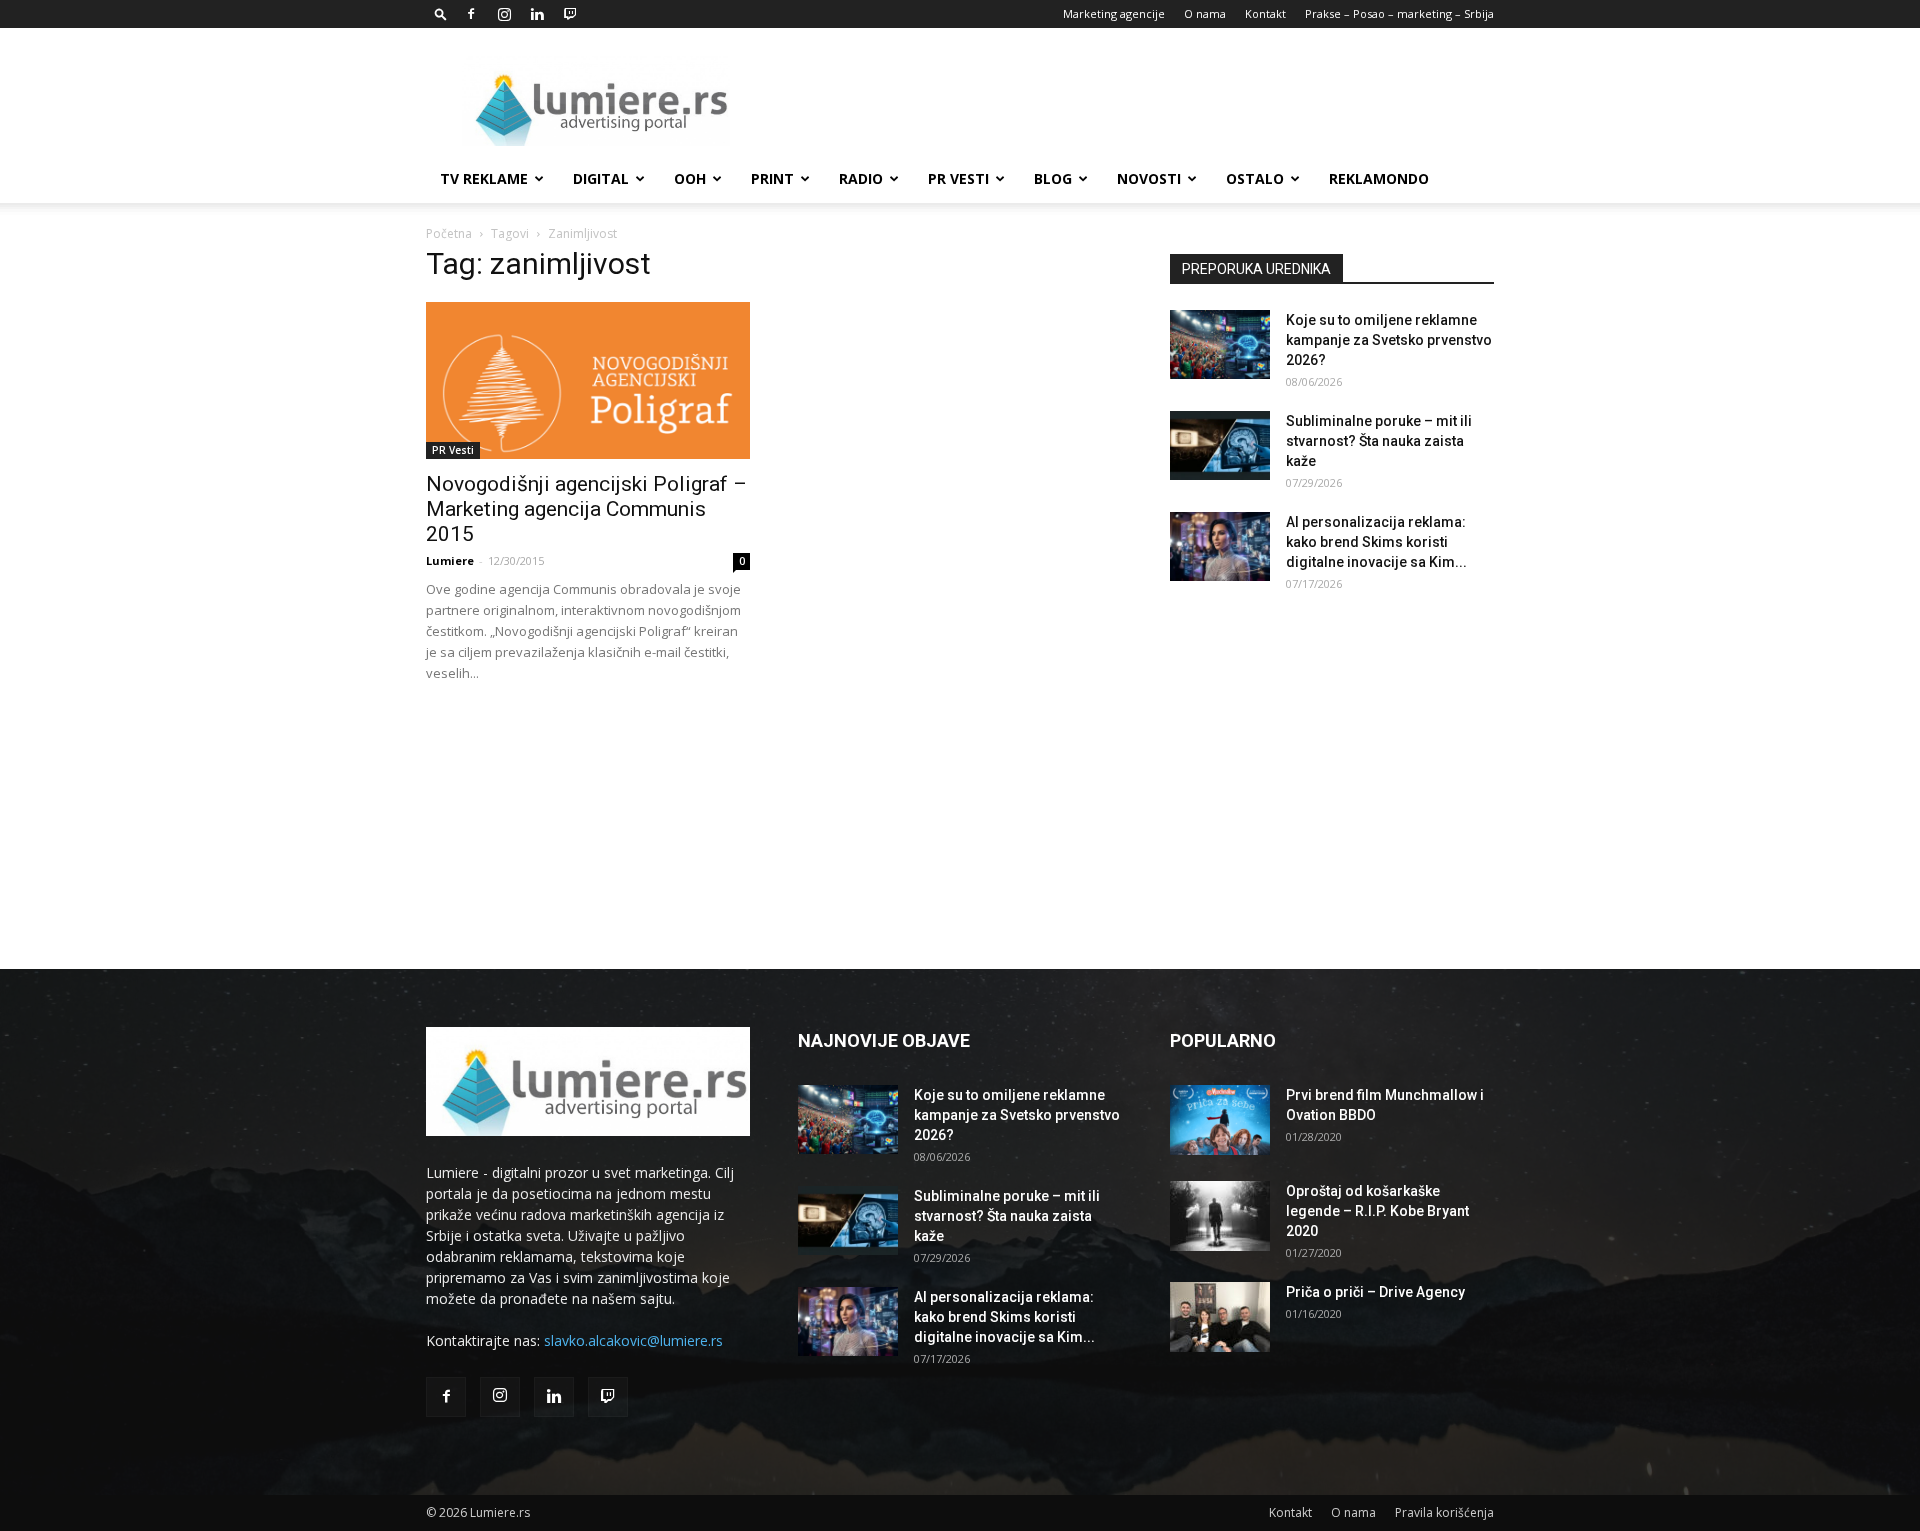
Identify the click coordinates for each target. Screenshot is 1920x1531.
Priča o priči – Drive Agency (1375, 1292)
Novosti (1149, 178)
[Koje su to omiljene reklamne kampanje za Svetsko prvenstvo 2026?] (1220, 344)
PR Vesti (958, 178)
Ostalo (1255, 178)
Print (772, 178)
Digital (601, 178)
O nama (1205, 13)
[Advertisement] (1130, 101)
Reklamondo (1379, 178)
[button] (441, 13)
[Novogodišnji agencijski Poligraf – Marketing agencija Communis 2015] (588, 380)
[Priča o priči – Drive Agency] (1220, 1317)
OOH (690, 178)
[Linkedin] (537, 14)
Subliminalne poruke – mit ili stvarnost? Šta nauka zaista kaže (1379, 441)
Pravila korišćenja (1444, 1512)
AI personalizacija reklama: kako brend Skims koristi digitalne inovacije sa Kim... (1376, 542)
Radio (861, 178)
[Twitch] (570, 14)
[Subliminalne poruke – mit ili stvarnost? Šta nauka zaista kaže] (1220, 445)
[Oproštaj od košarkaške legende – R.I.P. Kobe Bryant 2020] (1220, 1216)
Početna (449, 233)
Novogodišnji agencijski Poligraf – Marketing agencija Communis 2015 (586, 509)
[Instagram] (504, 14)
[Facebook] (471, 14)
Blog (1053, 178)
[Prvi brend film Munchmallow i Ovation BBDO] (1220, 1120)
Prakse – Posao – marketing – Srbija (1399, 13)
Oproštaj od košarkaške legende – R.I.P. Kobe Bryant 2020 (1377, 1211)
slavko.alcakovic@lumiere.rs (633, 1340)
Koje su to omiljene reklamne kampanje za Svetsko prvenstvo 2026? (1389, 340)
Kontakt (1265, 13)
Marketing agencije (1114, 13)
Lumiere (450, 560)
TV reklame (484, 178)
